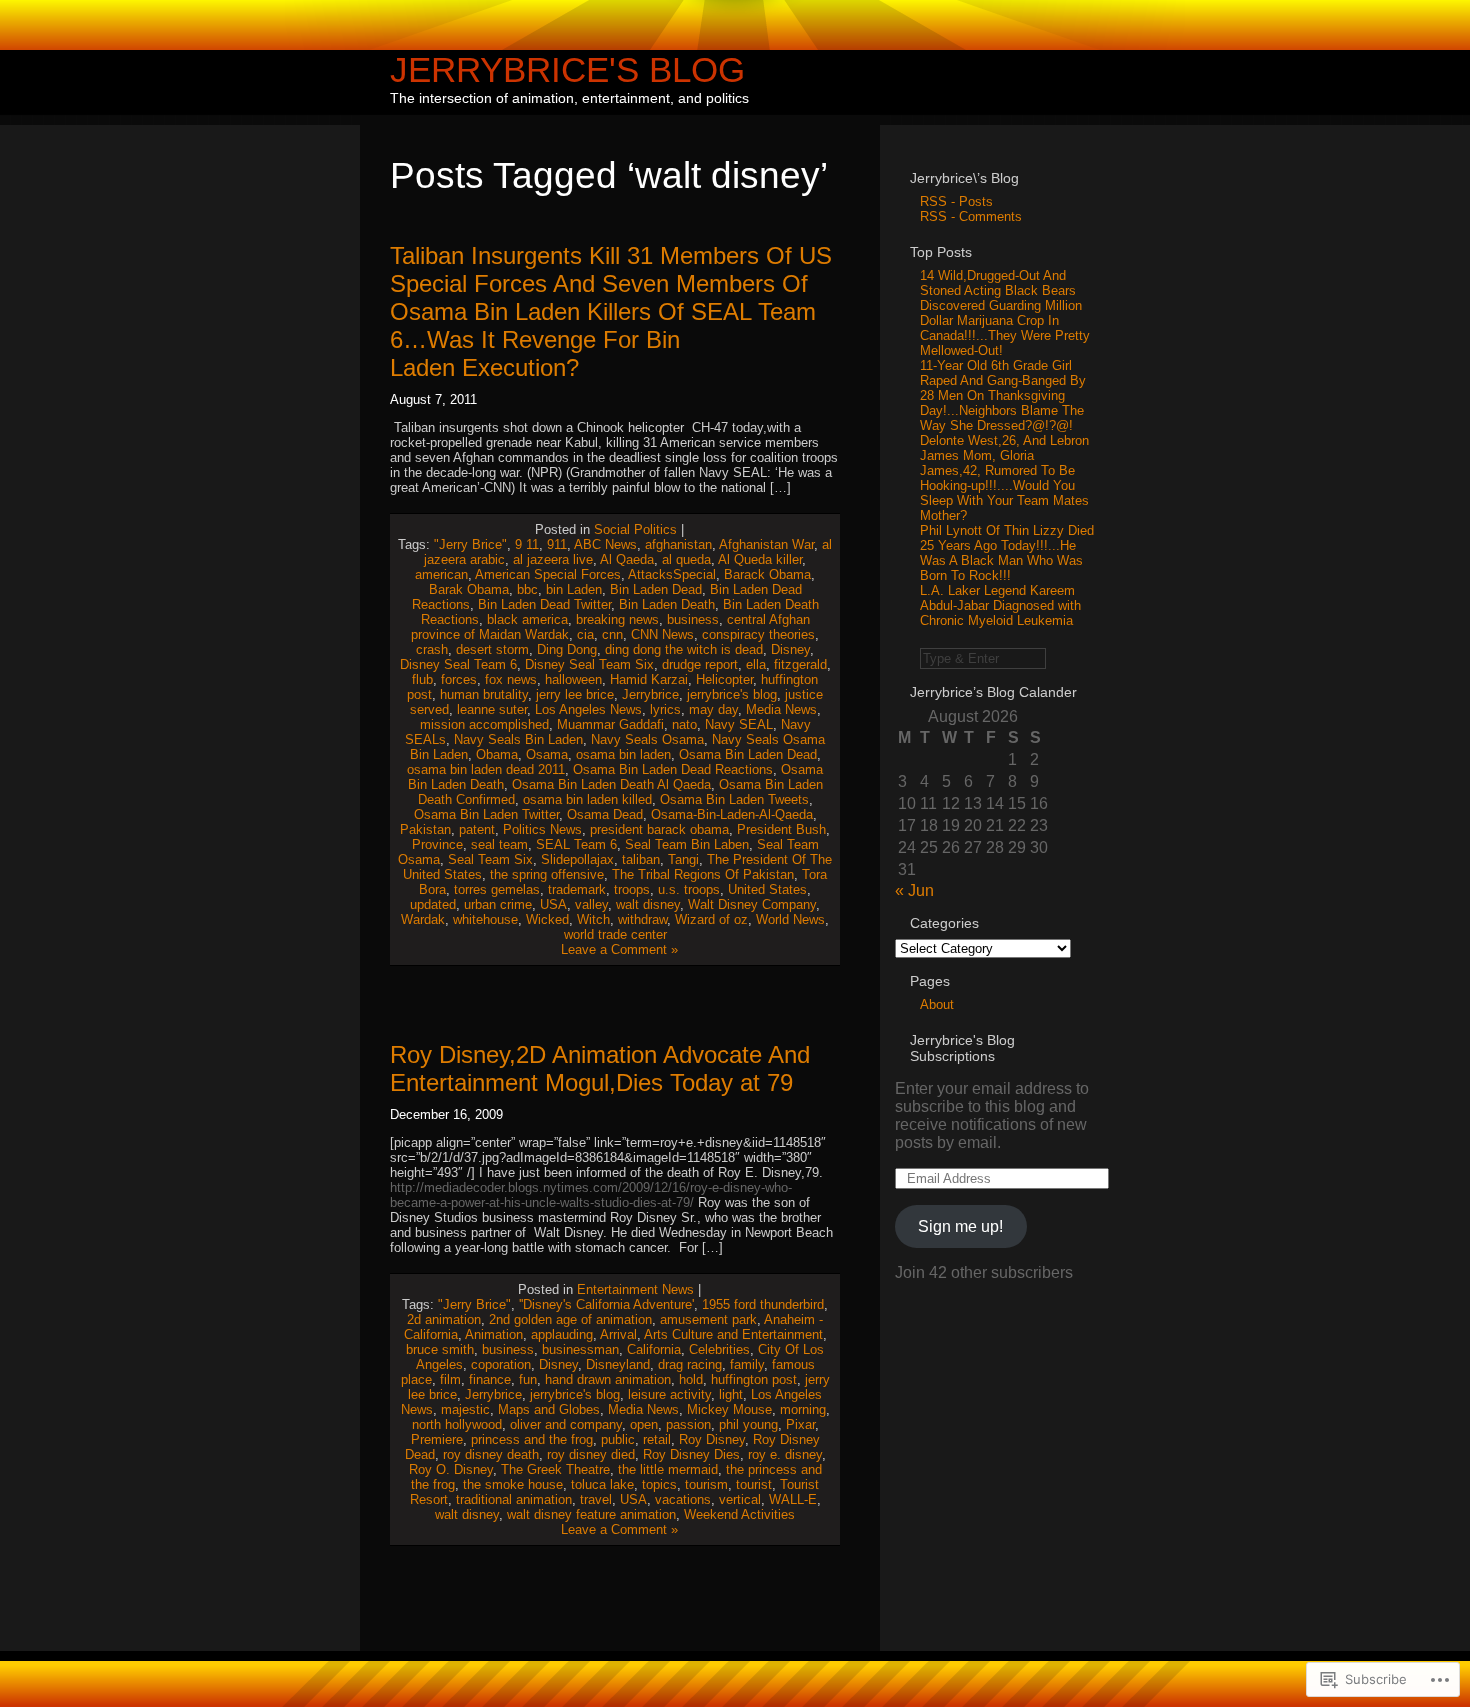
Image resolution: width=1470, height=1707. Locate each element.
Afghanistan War (766, 544)
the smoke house (513, 1484)
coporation (501, 1364)
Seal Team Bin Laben (687, 844)
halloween (573, 679)
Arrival (618, 1334)
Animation (494, 1334)
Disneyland (618, 1364)
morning (803, 1409)
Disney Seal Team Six (589, 664)
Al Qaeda (627, 559)
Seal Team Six (490, 859)
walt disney (648, 904)
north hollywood (457, 1424)
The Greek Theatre (555, 1469)
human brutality (484, 694)
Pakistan (425, 829)
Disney (790, 649)
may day (713, 709)
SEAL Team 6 (576, 844)
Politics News (542, 829)
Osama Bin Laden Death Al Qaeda (611, 784)
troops (632, 889)
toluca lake (602, 1484)
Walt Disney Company (752, 904)
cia (585, 634)
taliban (641, 859)
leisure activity (669, 1394)
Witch (593, 919)
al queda (686, 559)
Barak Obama (469, 589)
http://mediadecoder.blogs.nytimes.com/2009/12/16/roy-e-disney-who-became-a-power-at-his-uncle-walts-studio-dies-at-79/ (591, 1195)
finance (490, 1379)
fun (528, 1379)
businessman (580, 1349)
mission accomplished (484, 724)
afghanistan (678, 544)
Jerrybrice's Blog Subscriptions (962, 1048)
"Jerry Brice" (470, 544)
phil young (748, 1424)
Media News (781, 709)
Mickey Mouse (729, 1409)
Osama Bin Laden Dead (748, 754)
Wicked (547, 919)
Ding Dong (567, 649)
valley (591, 904)
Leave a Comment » (619, 949)
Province (437, 844)
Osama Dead (605, 814)
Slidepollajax (577, 859)
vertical (740, 1499)
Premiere (437, 1439)
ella (756, 664)
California (654, 1349)
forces (459, 679)
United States (767, 889)
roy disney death (491, 1454)
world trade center (615, 934)
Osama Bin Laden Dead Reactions (673, 769)
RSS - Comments (971, 216)
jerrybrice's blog (732, 694)
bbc (527, 589)
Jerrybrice (650, 694)
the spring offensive (547, 874)
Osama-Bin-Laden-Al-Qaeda (732, 814)
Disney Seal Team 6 (458, 664)
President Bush (781, 829)
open (644, 1424)
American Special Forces (548, 574)
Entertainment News (635, 1289)
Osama (547, 754)
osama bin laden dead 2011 (486, 769)
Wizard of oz (711, 919)
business (693, 619)
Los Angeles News (588, 709)
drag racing (690, 1364)
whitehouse (485, 919)
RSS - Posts (956, 201)
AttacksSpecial (672, 574)
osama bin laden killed (587, 799)
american (441, 574)
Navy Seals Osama (647, 739)
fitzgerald (800, 664)
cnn (612, 634)
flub (422, 679)
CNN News (662, 634)
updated (433, 904)
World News (790, 919)
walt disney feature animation (591, 1514)
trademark (577, 889)
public (618, 1439)
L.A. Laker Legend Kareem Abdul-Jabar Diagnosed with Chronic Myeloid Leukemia (1000, 605)
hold (691, 1379)
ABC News (605, 544)
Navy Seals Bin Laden (518, 739)
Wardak (423, 919)
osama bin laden (623, 754)
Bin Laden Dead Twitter (544, 604)
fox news (511, 679)
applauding (562, 1334)
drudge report (700, 664)
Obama (497, 754)
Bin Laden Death (667, 604)
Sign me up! (960, 1226)
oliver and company (566, 1424)
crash (432, 649)
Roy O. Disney (451, 1469)
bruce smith (440, 1349)
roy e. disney (785, 1454)
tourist (754, 1484)
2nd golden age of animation (570, 1319)
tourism (706, 1484)
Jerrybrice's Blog (567, 69)
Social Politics (635, 529)
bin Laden (574, 589)
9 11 (527, 544)
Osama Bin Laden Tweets (734, 799)
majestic (465, 1409)
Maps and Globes (549, 1409)
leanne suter (492, 709)
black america (527, 619)
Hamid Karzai (649, 679)
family (747, 1364)
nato (684, 724)
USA (553, 904)
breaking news (617, 619)
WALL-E (793, 1499)
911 (557, 544)
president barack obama (659, 829)
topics (659, 1484)
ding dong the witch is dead (684, 649)
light (731, 1394)
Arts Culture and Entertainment (733, 1334)
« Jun (914, 890)
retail (657, 1439)
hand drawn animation (608, 1379)
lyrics (665, 709)
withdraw (642, 919)
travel (596, 1499)
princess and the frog (532, 1439)
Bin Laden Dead (656, 589)
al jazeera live (553, 559)
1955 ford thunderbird (763, 1304)
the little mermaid (668, 1469)
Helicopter (724, 679)
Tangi (683, 859)
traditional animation (514, 1499)
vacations (683, 1499)
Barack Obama (767, 574)
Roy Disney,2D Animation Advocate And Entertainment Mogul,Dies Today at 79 (600, 1068)
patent (477, 829)
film (450, 1379)
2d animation (444, 1319)
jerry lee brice (575, 694)
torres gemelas (497, 889)
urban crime (498, 904)
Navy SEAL (739, 724)
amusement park (708, 1319)
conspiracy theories (758, 634)
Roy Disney (712, 1439)
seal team (499, 844)
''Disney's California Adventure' (606, 1304)
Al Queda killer (760, 559)
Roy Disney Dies (691, 1454)
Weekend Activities (739, 1514)
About (937, 1004)
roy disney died (591, 1454)
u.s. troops (689, 889)
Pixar (800, 1424)
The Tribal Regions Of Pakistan (703, 874)
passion (688, 1424)
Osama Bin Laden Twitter (486, 814)
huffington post (754, 1379)
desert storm (492, 649)
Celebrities (719, 1349)
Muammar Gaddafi (610, 724)
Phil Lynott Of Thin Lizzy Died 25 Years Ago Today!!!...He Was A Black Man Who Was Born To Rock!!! (1007, 553)
